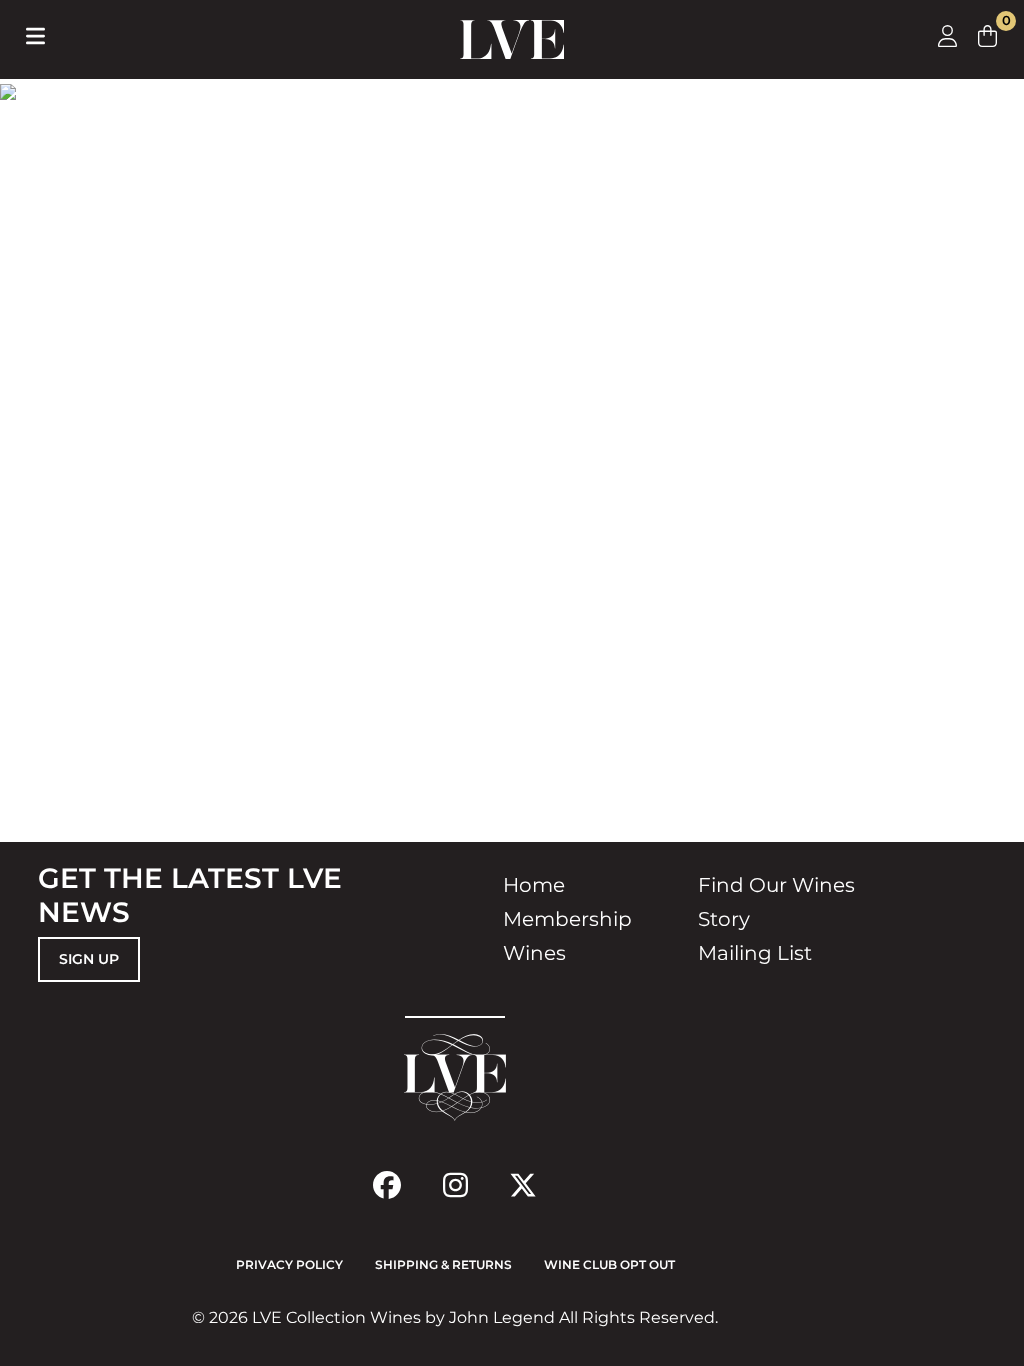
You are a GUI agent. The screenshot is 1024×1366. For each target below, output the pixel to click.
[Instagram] (455, 1185)
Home (534, 885)
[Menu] (36, 36)
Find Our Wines (776, 885)
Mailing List (755, 953)
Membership (567, 919)
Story (724, 919)
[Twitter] (523, 1185)
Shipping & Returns (443, 1264)
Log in (948, 36)
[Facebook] (387, 1185)
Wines (534, 953)
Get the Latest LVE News (190, 895)
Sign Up (89, 959)
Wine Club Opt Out (609, 1264)
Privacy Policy (289, 1264)
